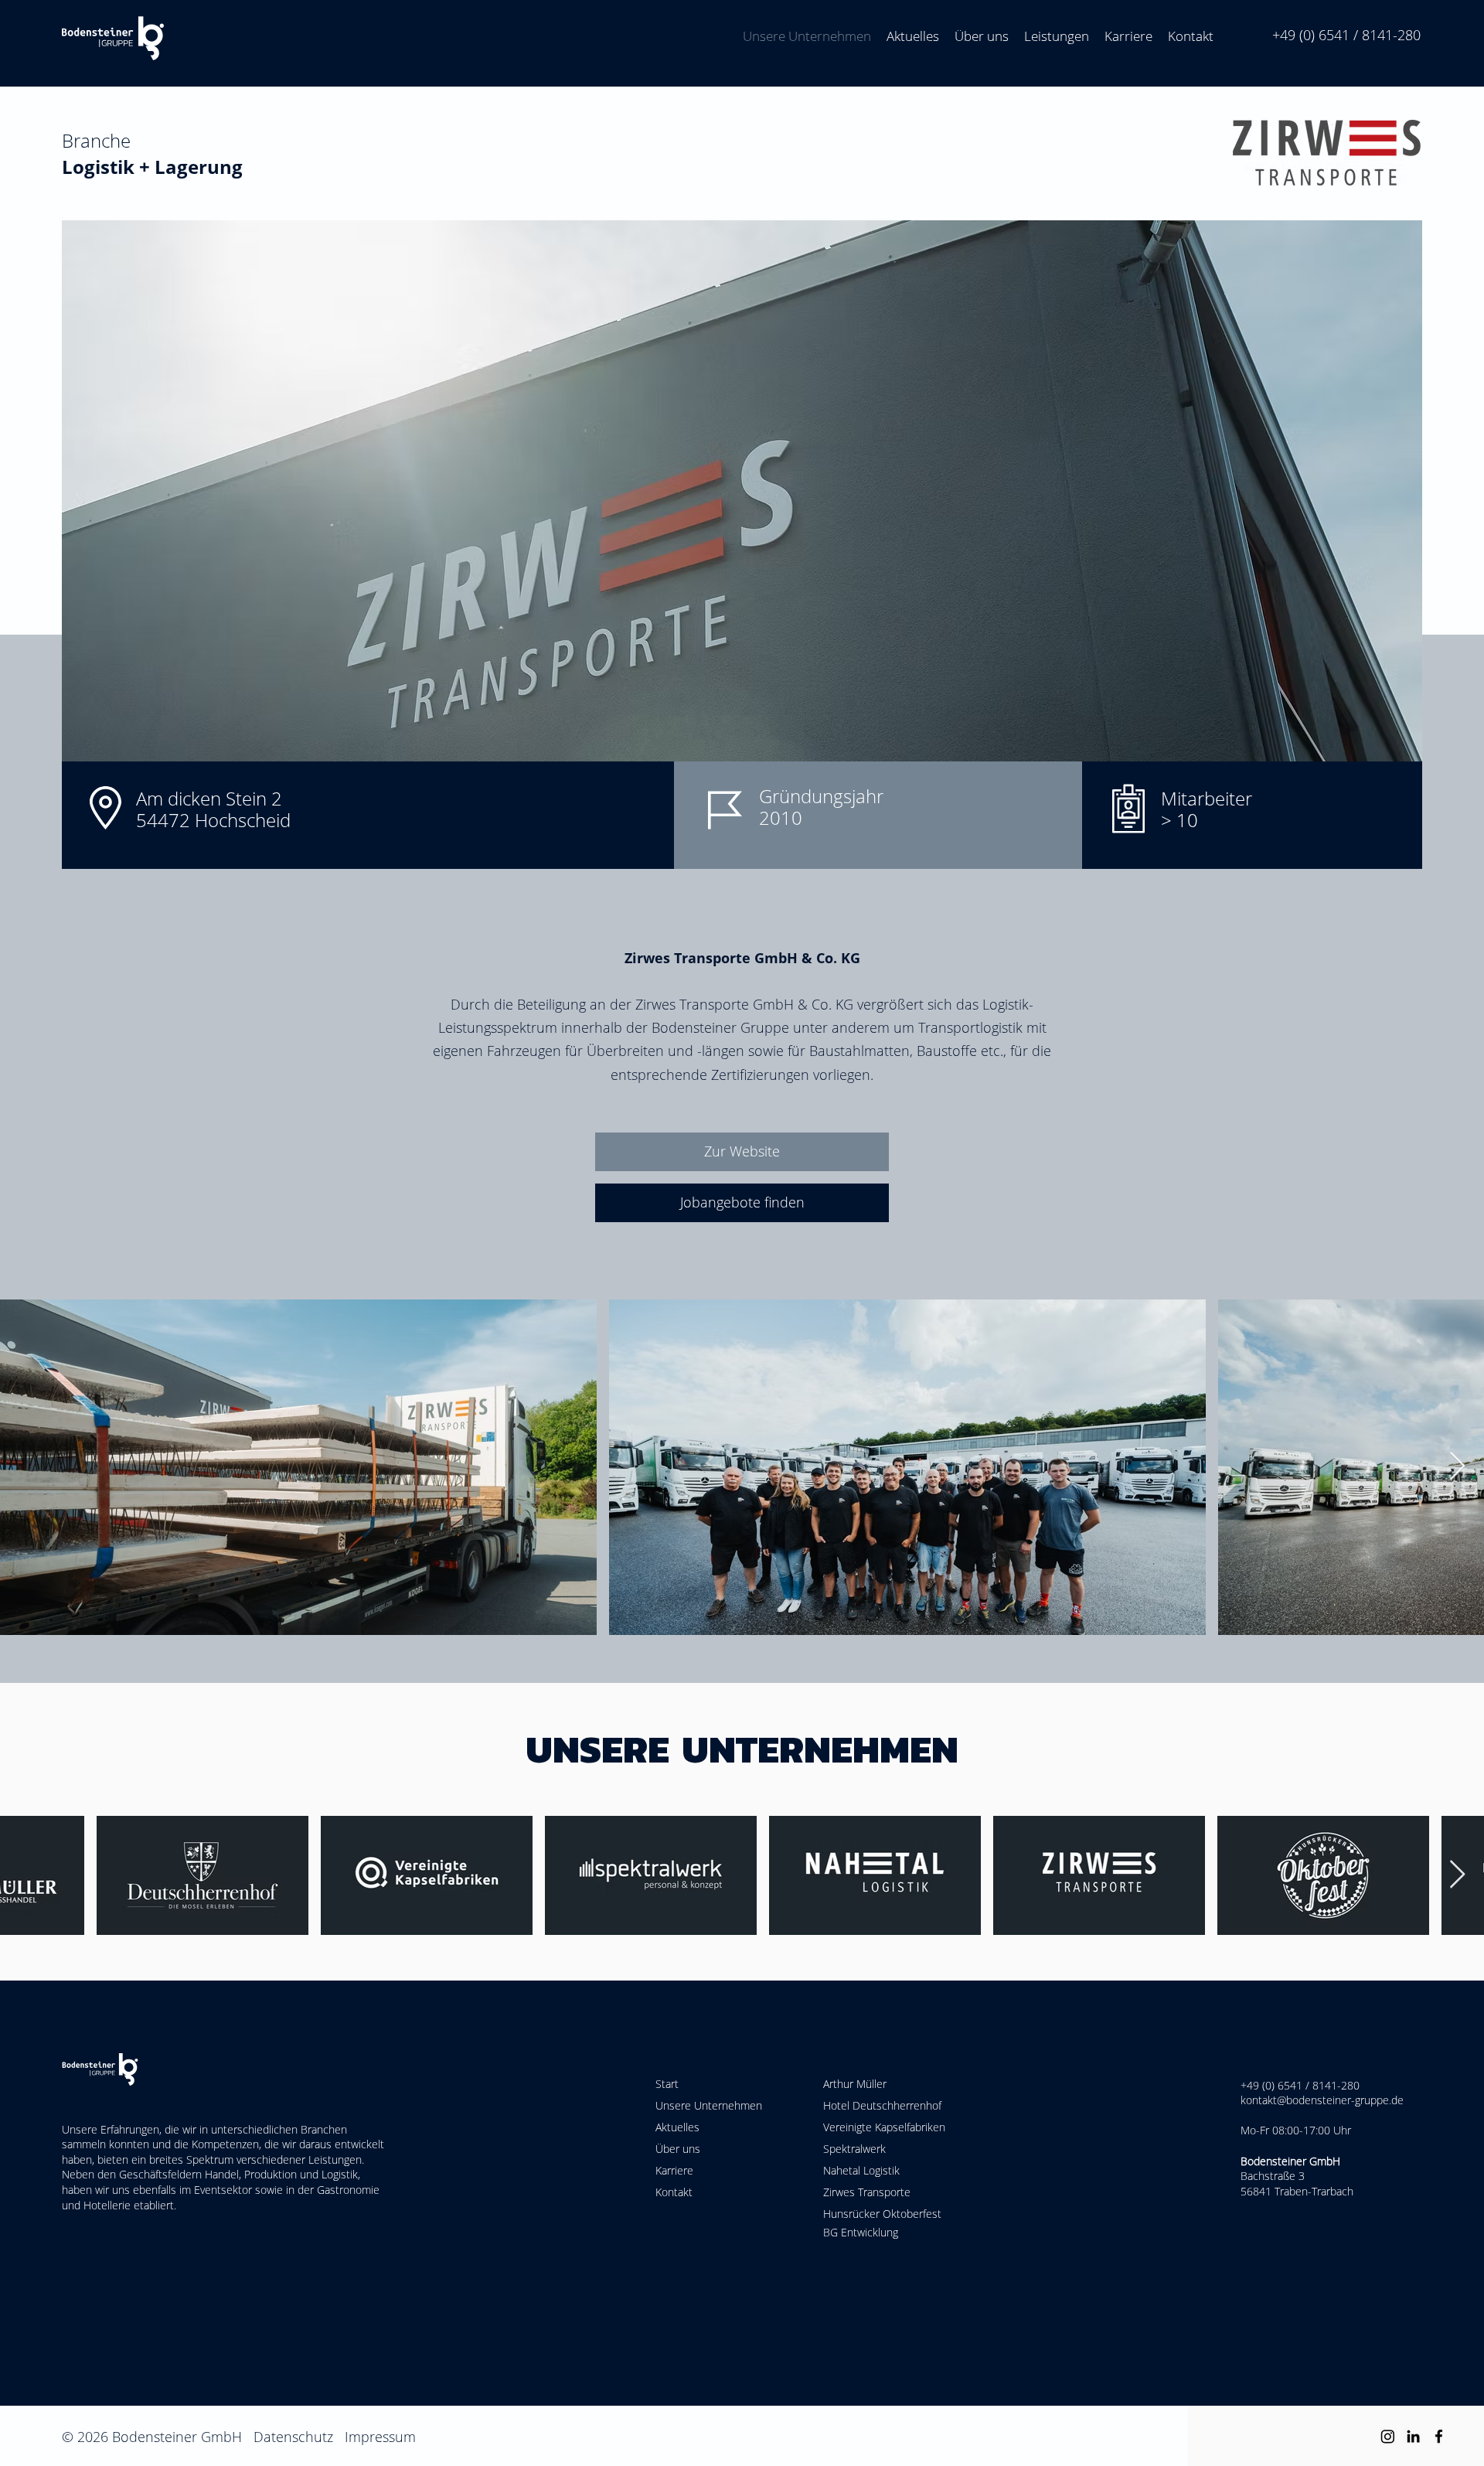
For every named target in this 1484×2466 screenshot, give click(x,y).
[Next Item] (1457, 1467)
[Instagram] (1388, 2436)
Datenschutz (293, 2437)
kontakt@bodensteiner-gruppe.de (1322, 2100)
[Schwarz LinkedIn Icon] (1413, 2436)
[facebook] (1439, 2436)
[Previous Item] (27, 1875)
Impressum (380, 2437)
